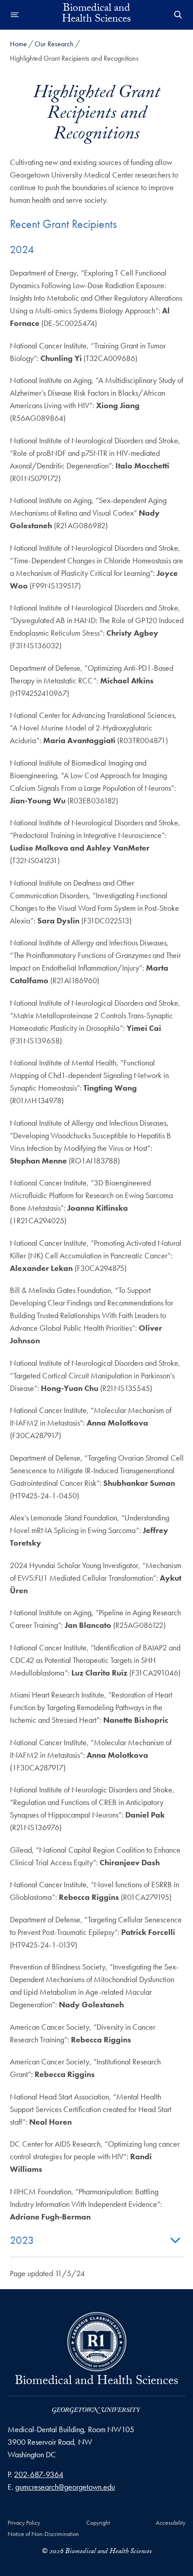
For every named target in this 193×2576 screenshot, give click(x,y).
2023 (22, 2240)
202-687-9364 (39, 2474)
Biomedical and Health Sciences (96, 15)
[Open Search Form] (178, 15)
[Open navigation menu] (15, 15)
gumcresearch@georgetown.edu (65, 2487)
